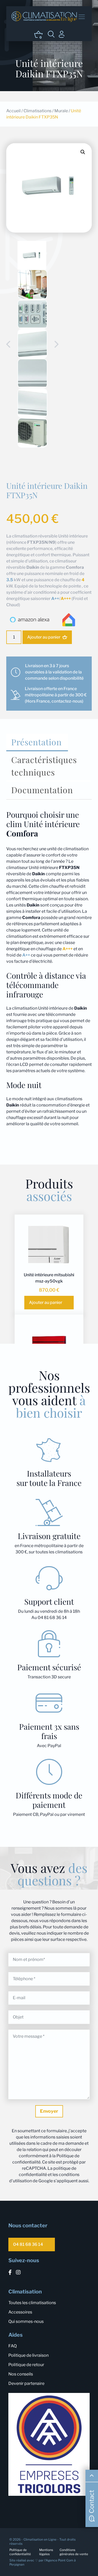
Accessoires (20, 2312)
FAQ (13, 2346)
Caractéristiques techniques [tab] (44, 766)
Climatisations (38, 111)
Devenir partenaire (26, 2383)
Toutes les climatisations (32, 2303)
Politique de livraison (28, 2355)
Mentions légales (46, 2552)
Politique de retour (26, 2365)
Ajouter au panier (44, 637)
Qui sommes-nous (26, 2321)
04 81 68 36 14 (28, 2244)
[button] (83, 152)
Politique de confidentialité (20, 2552)
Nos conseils (21, 2374)
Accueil (13, 111)
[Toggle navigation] (82, 17)
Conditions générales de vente (74, 2552)
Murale (61, 111)
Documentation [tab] (42, 790)
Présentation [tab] (36, 742)
